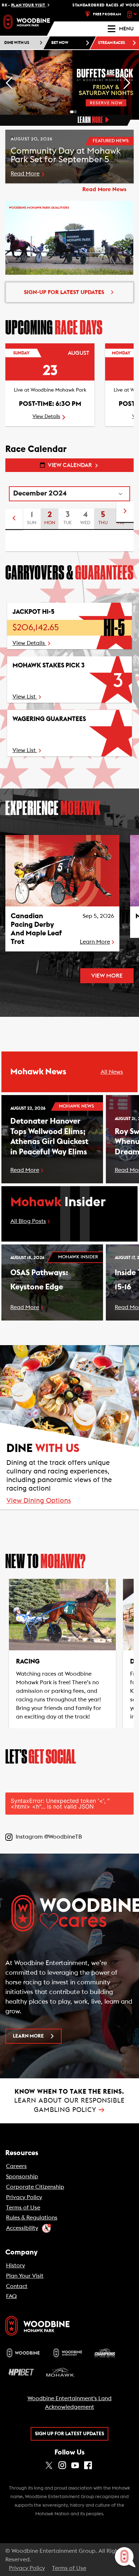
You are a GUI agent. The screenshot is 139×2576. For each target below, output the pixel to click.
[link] (27, 22)
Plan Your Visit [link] (25, 2276)
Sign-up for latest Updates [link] (64, 292)
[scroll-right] (125, 512)
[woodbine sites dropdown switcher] (133, 14)
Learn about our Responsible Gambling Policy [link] (69, 2101)
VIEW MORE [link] (107, 976)
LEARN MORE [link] (28, 2036)
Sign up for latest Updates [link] (69, 2434)
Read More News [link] (104, 189)
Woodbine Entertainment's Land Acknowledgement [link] (69, 2403)
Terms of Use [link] (23, 2208)
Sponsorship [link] (22, 2177)
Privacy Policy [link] (24, 2197)
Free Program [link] (107, 14)
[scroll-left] (14, 519)
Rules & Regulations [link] (32, 2218)
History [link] (16, 2266)
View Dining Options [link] (39, 1501)
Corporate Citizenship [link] (35, 2187)
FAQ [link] (11, 2296)
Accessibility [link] (22, 2228)
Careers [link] (16, 2166)
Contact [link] (17, 2286)
